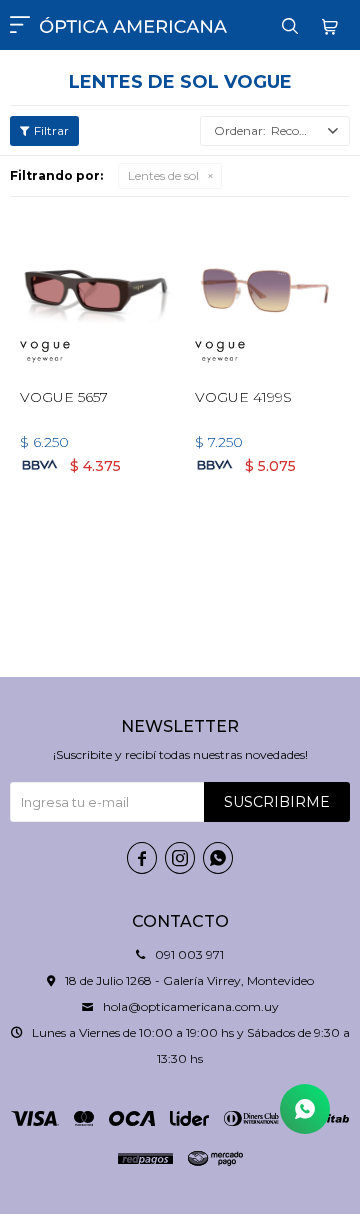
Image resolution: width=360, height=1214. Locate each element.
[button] (290, 25)
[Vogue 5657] (92, 289)
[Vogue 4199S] (267, 289)
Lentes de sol (163, 175)
